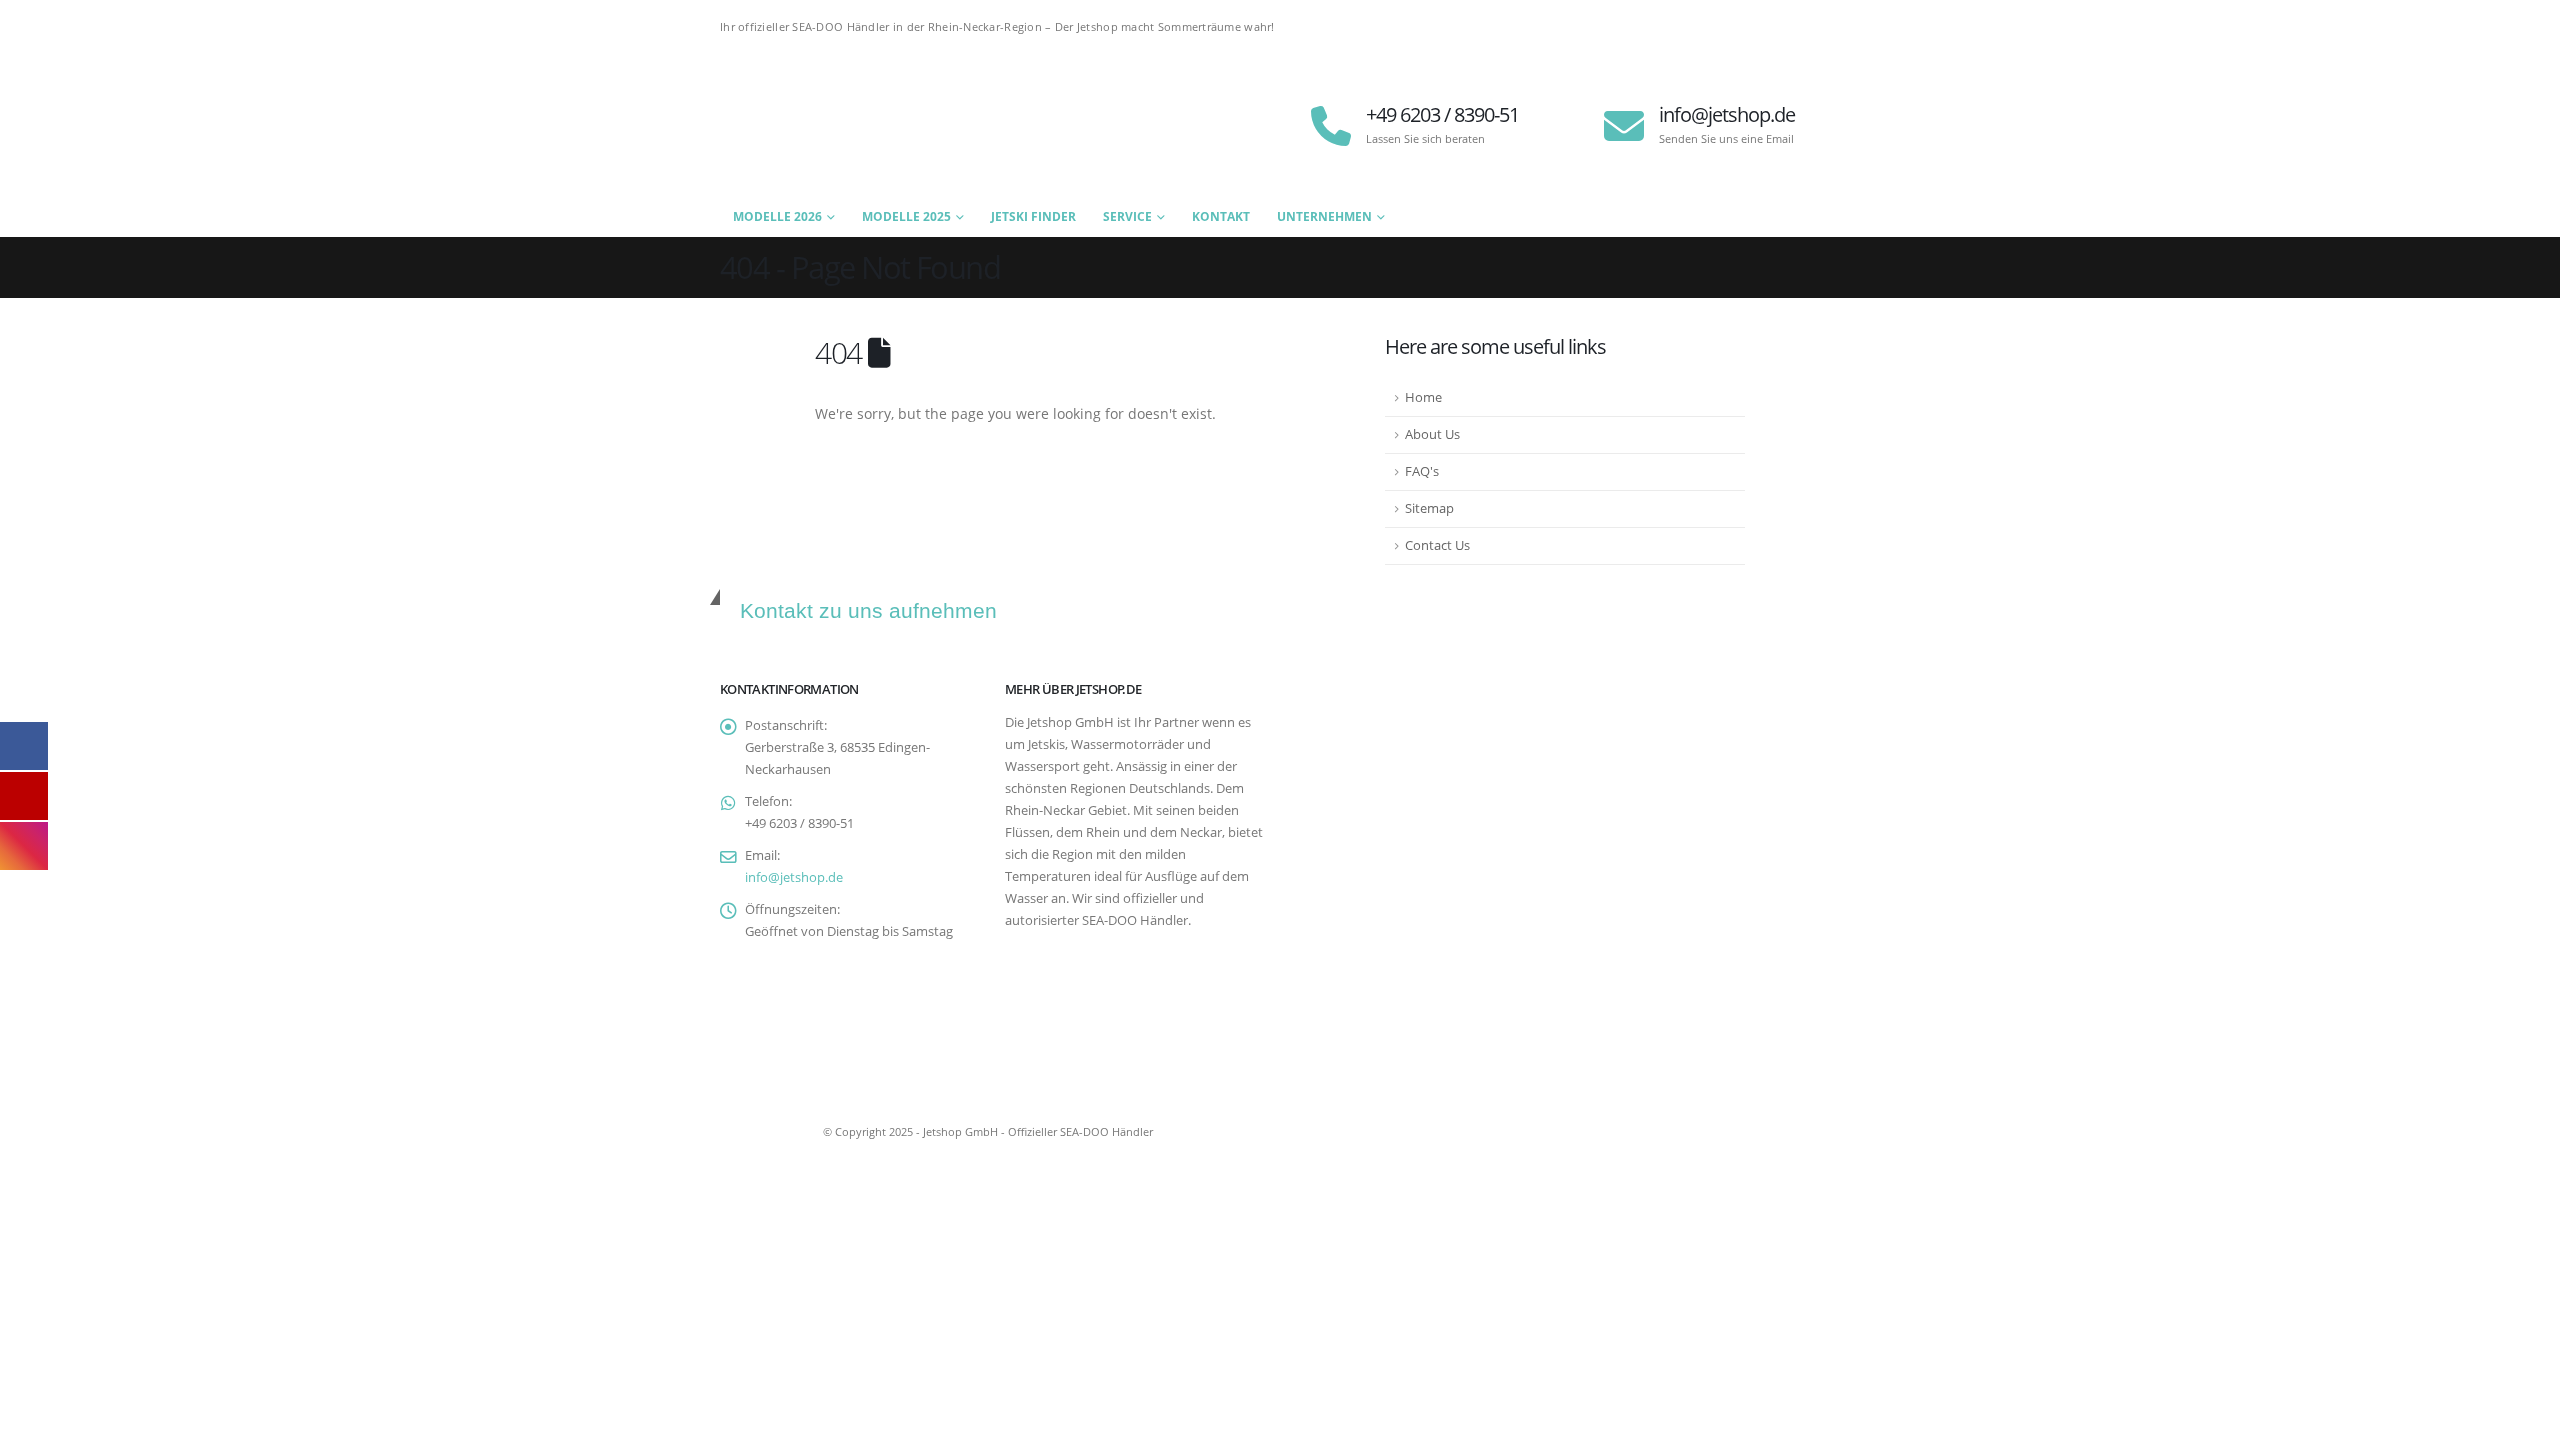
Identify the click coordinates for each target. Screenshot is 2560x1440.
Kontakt (1221, 216)
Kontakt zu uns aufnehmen (868, 610)
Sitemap (1429, 508)
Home (1423, 397)
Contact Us (1437, 545)
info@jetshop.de (794, 877)
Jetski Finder (1033, 216)
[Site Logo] (845, 125)
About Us (1432, 434)
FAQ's (1422, 471)
